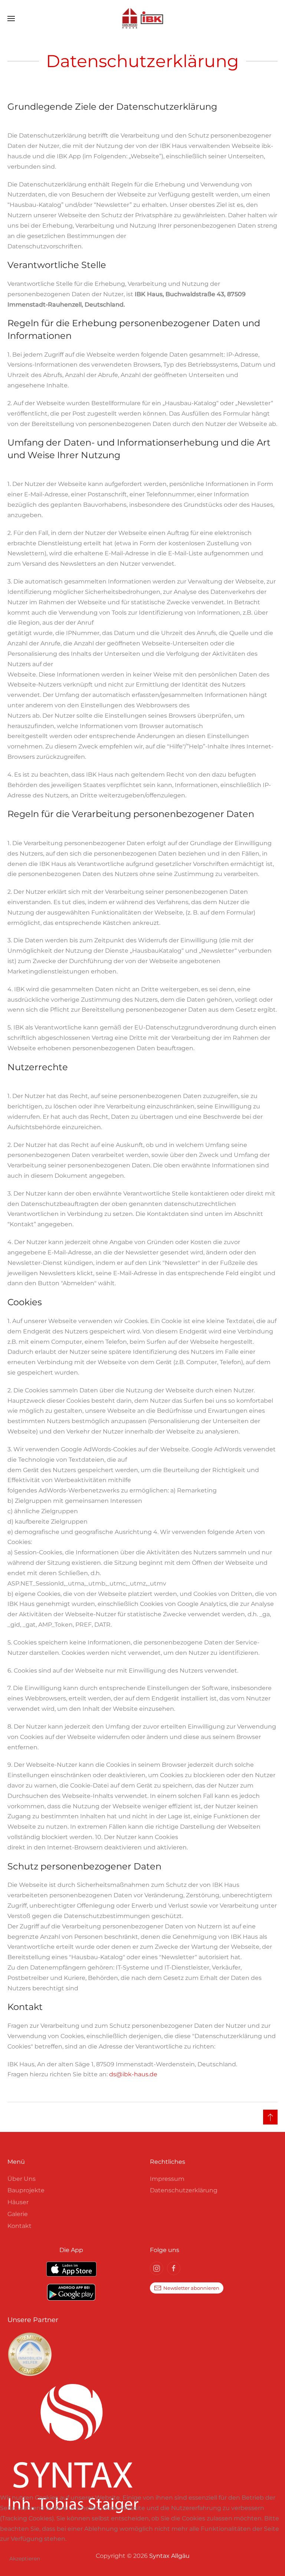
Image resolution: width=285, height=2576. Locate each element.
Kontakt (19, 2226)
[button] (11, 19)
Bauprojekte (26, 2190)
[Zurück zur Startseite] (143, 19)
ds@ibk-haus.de (133, 2074)
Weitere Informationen (142, 2571)
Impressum (167, 2179)
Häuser (18, 2202)
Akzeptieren (25, 2559)
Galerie (18, 2214)
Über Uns (22, 2179)
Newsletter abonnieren (191, 2288)
